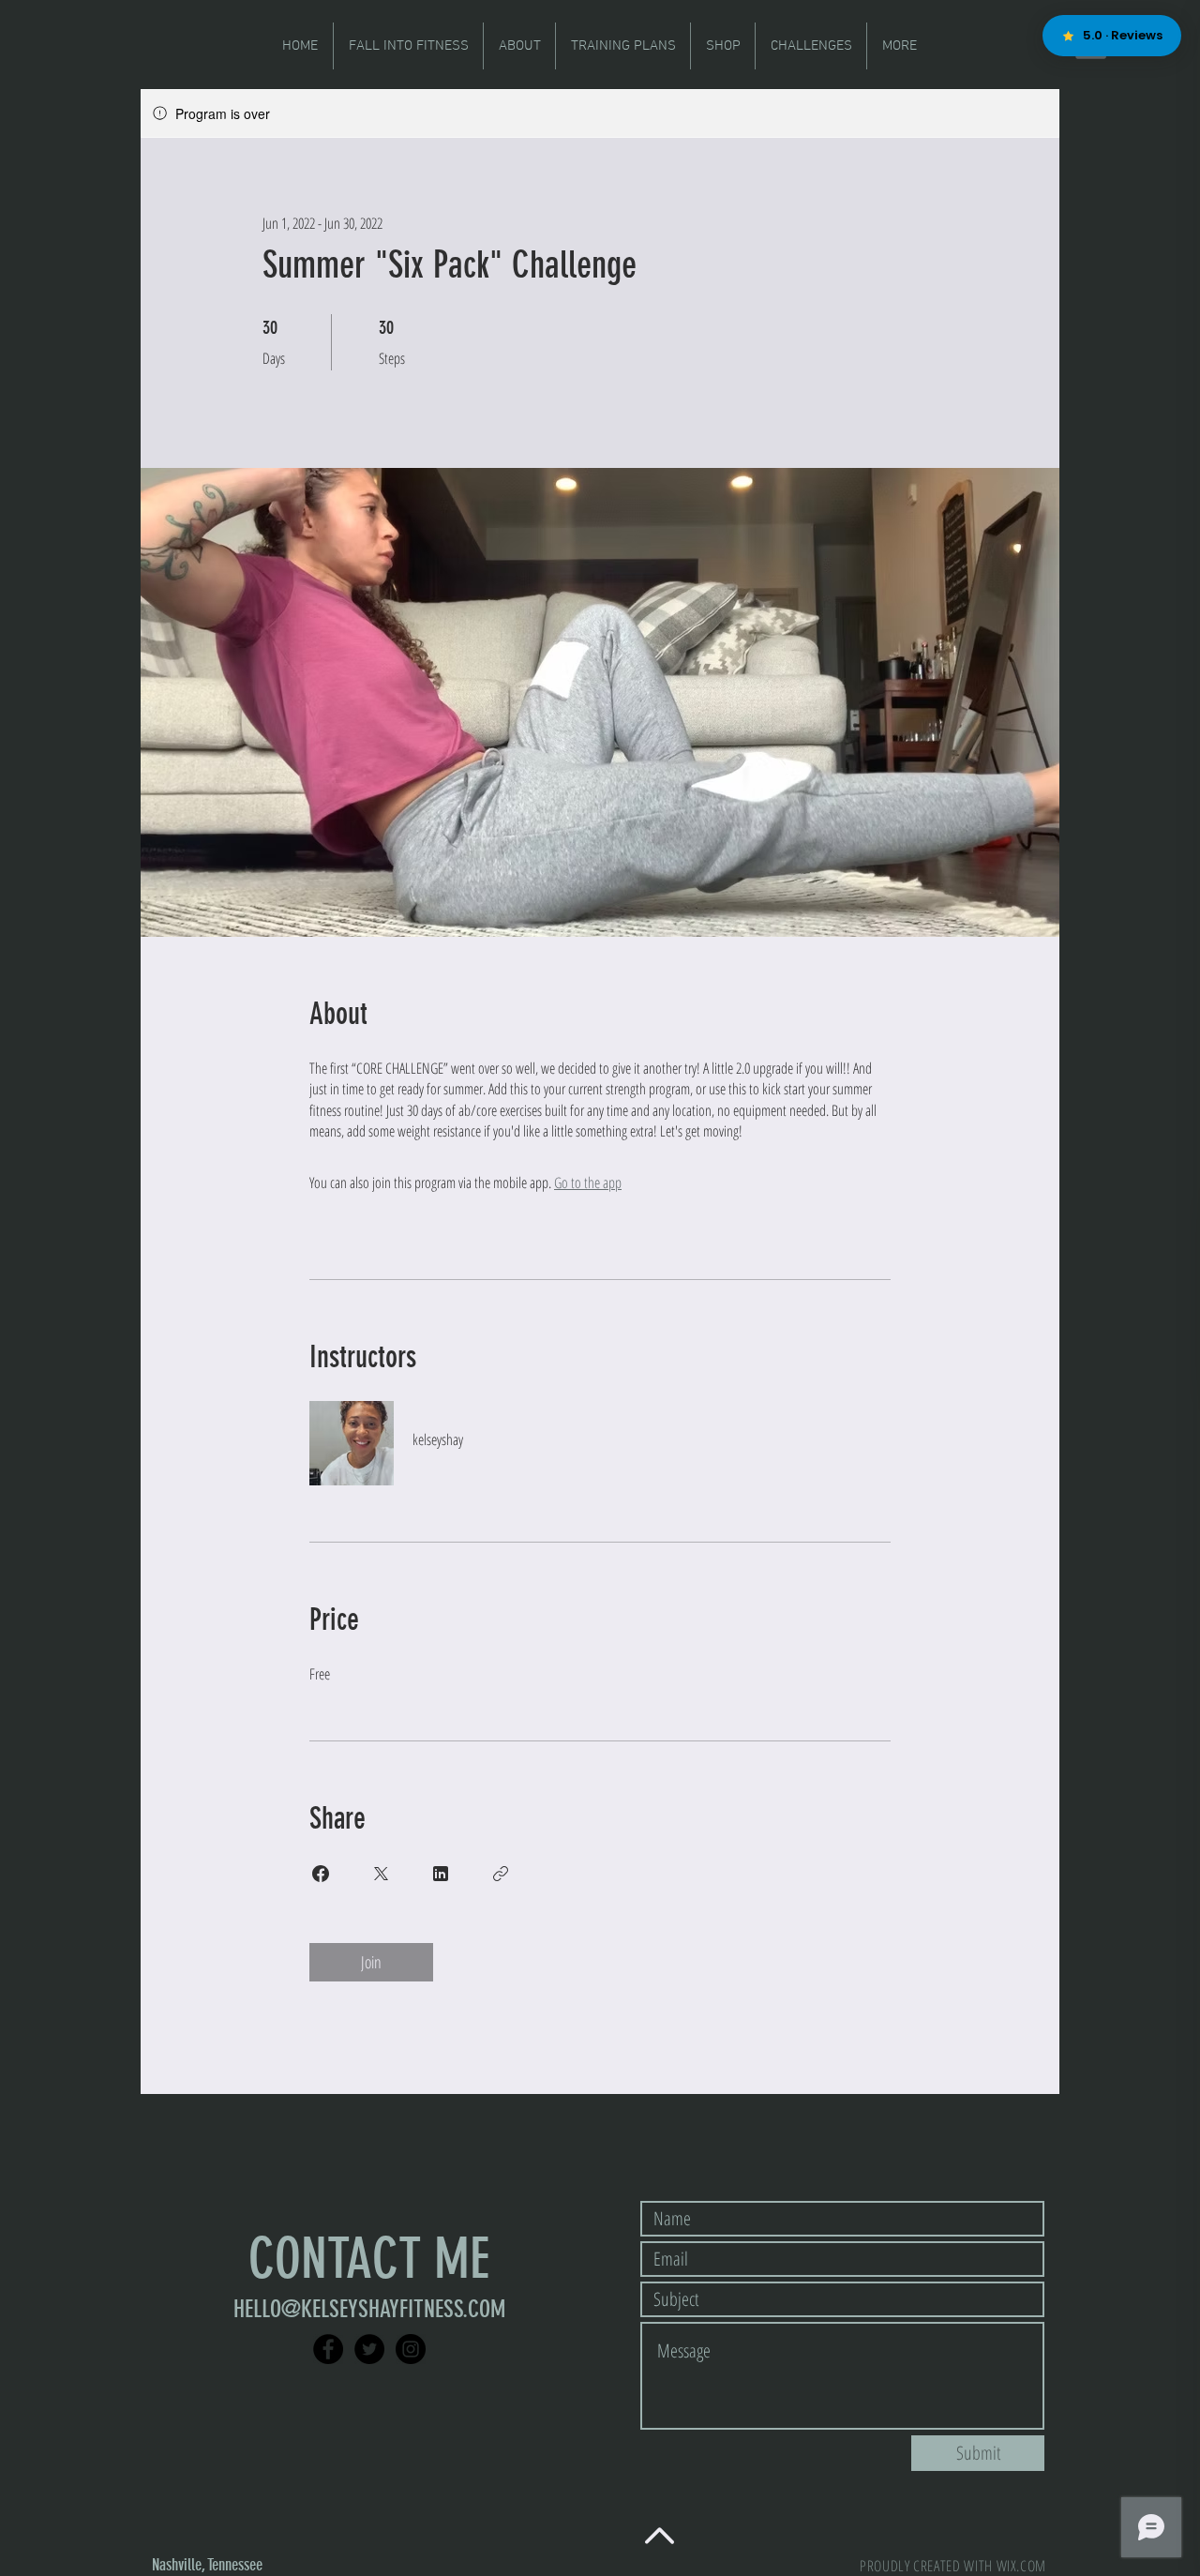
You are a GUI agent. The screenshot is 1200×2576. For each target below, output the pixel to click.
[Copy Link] (501, 1874)
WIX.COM (1021, 2566)
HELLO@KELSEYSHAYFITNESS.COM (369, 2309)
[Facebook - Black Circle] (328, 2349)
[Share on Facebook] (321, 1874)
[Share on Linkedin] (441, 1874)
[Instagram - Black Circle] (411, 2349)
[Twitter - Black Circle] (369, 2349)
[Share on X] (381, 1874)
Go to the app (588, 1183)
